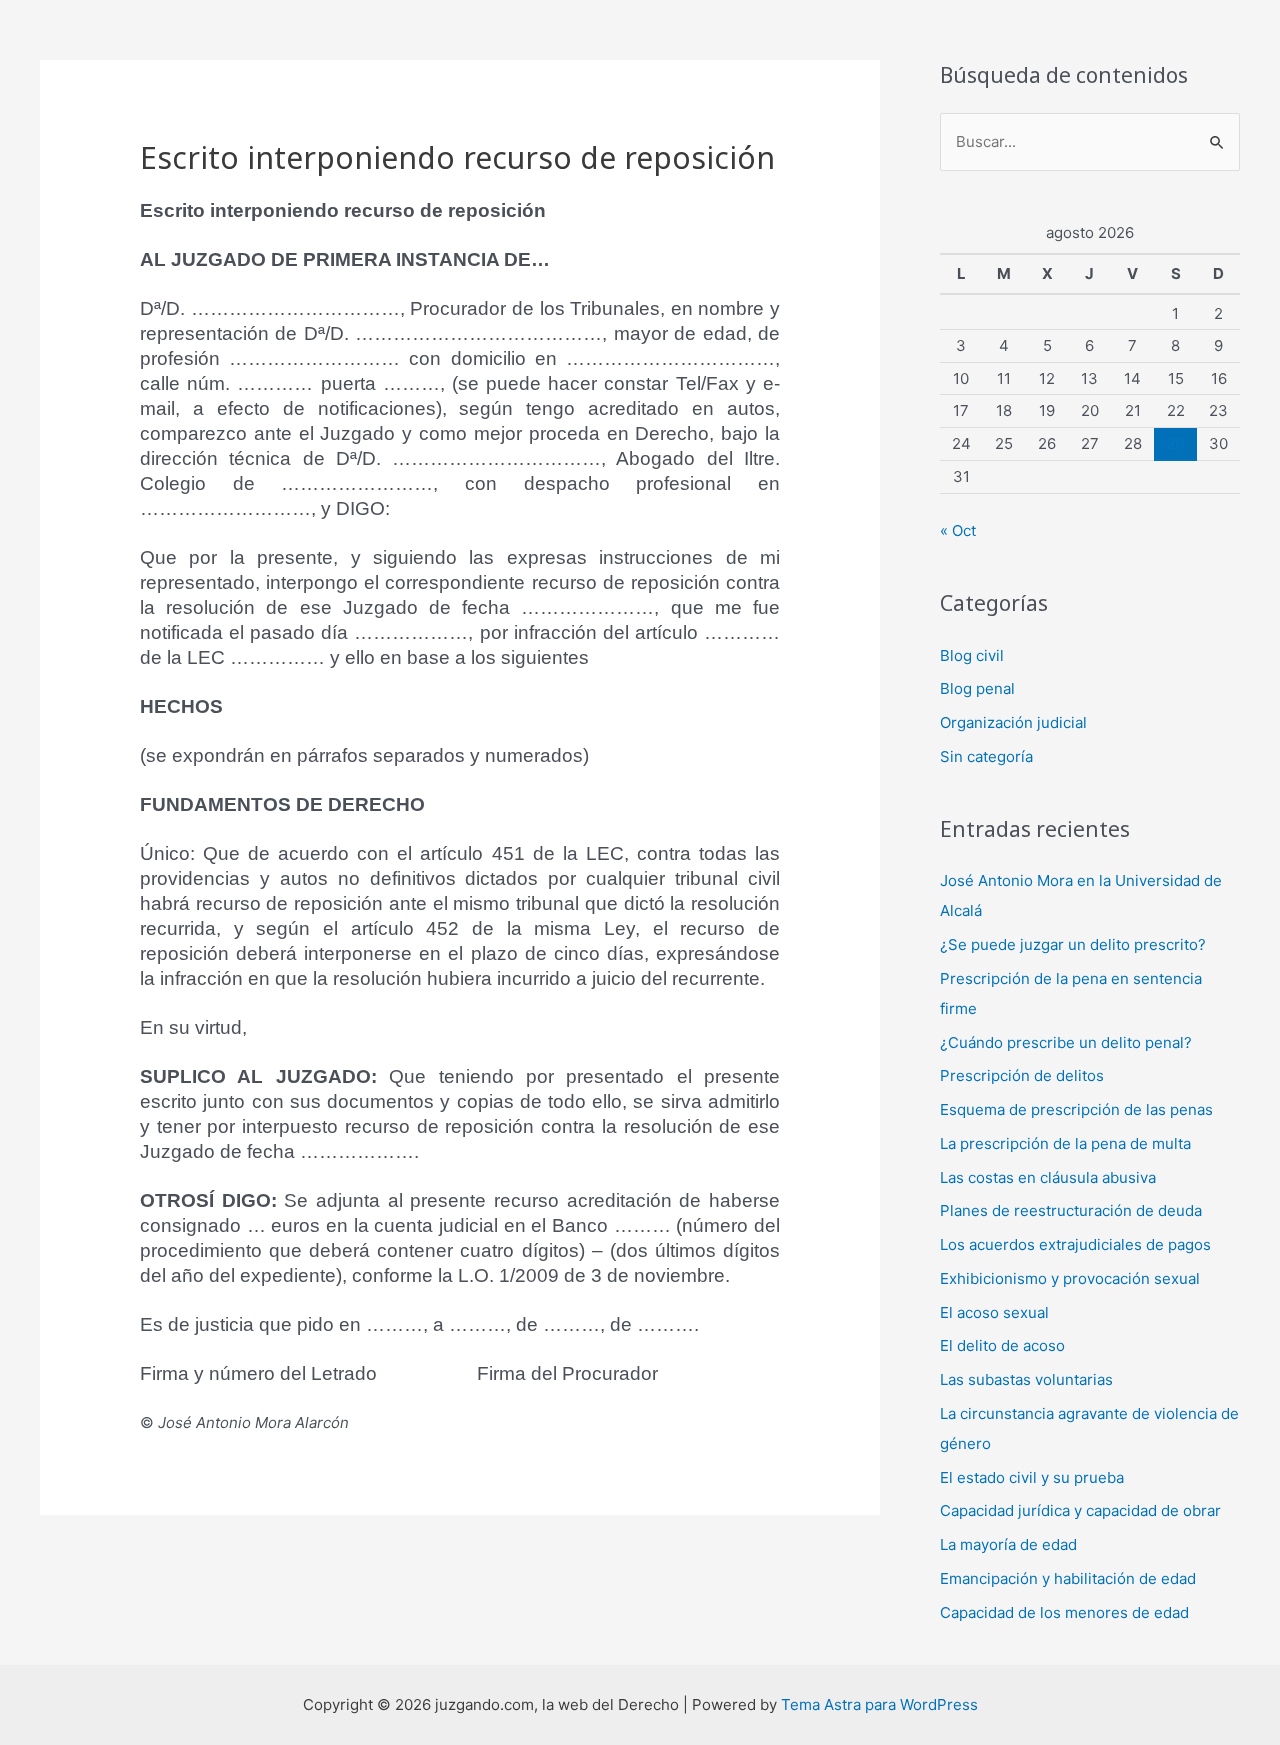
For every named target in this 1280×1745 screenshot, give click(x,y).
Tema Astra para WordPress (879, 1704)
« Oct (958, 530)
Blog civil (972, 655)
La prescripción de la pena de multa (1065, 1143)
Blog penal (977, 688)
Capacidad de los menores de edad (1064, 1612)
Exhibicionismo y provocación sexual (1070, 1278)
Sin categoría (986, 756)
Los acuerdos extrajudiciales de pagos (1075, 1244)
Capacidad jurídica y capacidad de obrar (1080, 1510)
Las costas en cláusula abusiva (1048, 1177)
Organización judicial (1013, 722)
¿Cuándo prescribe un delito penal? (1066, 1042)
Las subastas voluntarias (1026, 1379)
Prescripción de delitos (1022, 1075)
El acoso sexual (994, 1312)
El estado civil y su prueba (1032, 1477)
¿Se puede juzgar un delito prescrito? (1073, 944)
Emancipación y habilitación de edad (1068, 1578)
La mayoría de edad (1008, 1544)
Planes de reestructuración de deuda (1071, 1210)
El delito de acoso (1002, 1345)
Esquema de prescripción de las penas (1076, 1109)
